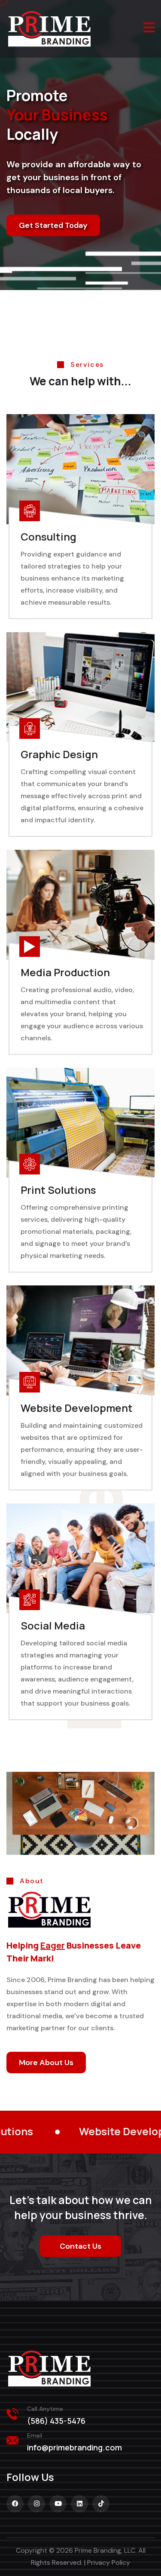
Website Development (77, 1408)
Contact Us (80, 2246)
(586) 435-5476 (56, 2421)
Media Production (65, 972)
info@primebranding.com (74, 2447)
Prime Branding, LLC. (106, 2550)
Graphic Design (59, 754)
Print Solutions (58, 1190)
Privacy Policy (109, 2562)
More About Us (46, 2063)
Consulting (49, 536)
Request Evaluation (54, 277)
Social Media (53, 1625)
